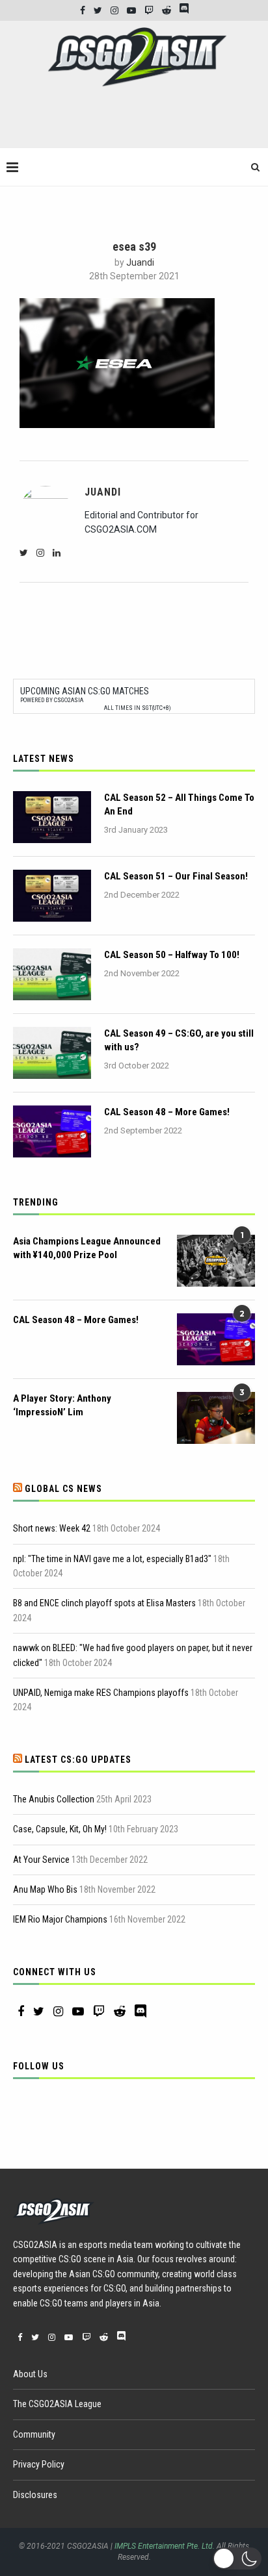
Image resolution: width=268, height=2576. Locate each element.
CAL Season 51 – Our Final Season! (176, 876)
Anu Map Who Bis (45, 1889)
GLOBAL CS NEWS (63, 1489)
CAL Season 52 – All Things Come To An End (179, 804)
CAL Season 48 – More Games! (167, 1112)
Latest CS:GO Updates (78, 1760)
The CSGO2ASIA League (57, 2404)
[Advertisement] (137, 123)
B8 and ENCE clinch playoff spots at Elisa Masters (104, 1603)
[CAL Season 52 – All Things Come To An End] (52, 817)
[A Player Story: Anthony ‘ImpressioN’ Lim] (216, 1418)
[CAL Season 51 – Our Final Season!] (52, 896)
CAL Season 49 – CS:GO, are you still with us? (179, 1040)
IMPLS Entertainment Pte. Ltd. (165, 2546)
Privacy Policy (39, 2464)
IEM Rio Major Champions (60, 1919)
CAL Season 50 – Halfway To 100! (172, 955)
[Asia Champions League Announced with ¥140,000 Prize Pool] (216, 1261)
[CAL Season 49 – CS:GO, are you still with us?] (52, 1053)
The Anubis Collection (54, 1799)
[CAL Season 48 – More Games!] (52, 1131)
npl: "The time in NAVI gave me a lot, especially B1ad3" (112, 1559)
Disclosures (35, 2495)
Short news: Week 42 (52, 1528)
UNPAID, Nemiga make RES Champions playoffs (101, 1693)
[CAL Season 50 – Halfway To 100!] (52, 974)
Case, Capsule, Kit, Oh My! (60, 1829)
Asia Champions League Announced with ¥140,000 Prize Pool (87, 1248)
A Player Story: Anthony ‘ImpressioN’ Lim (62, 1405)
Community (34, 2434)
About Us (30, 2374)
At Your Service (41, 1860)
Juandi (140, 262)
